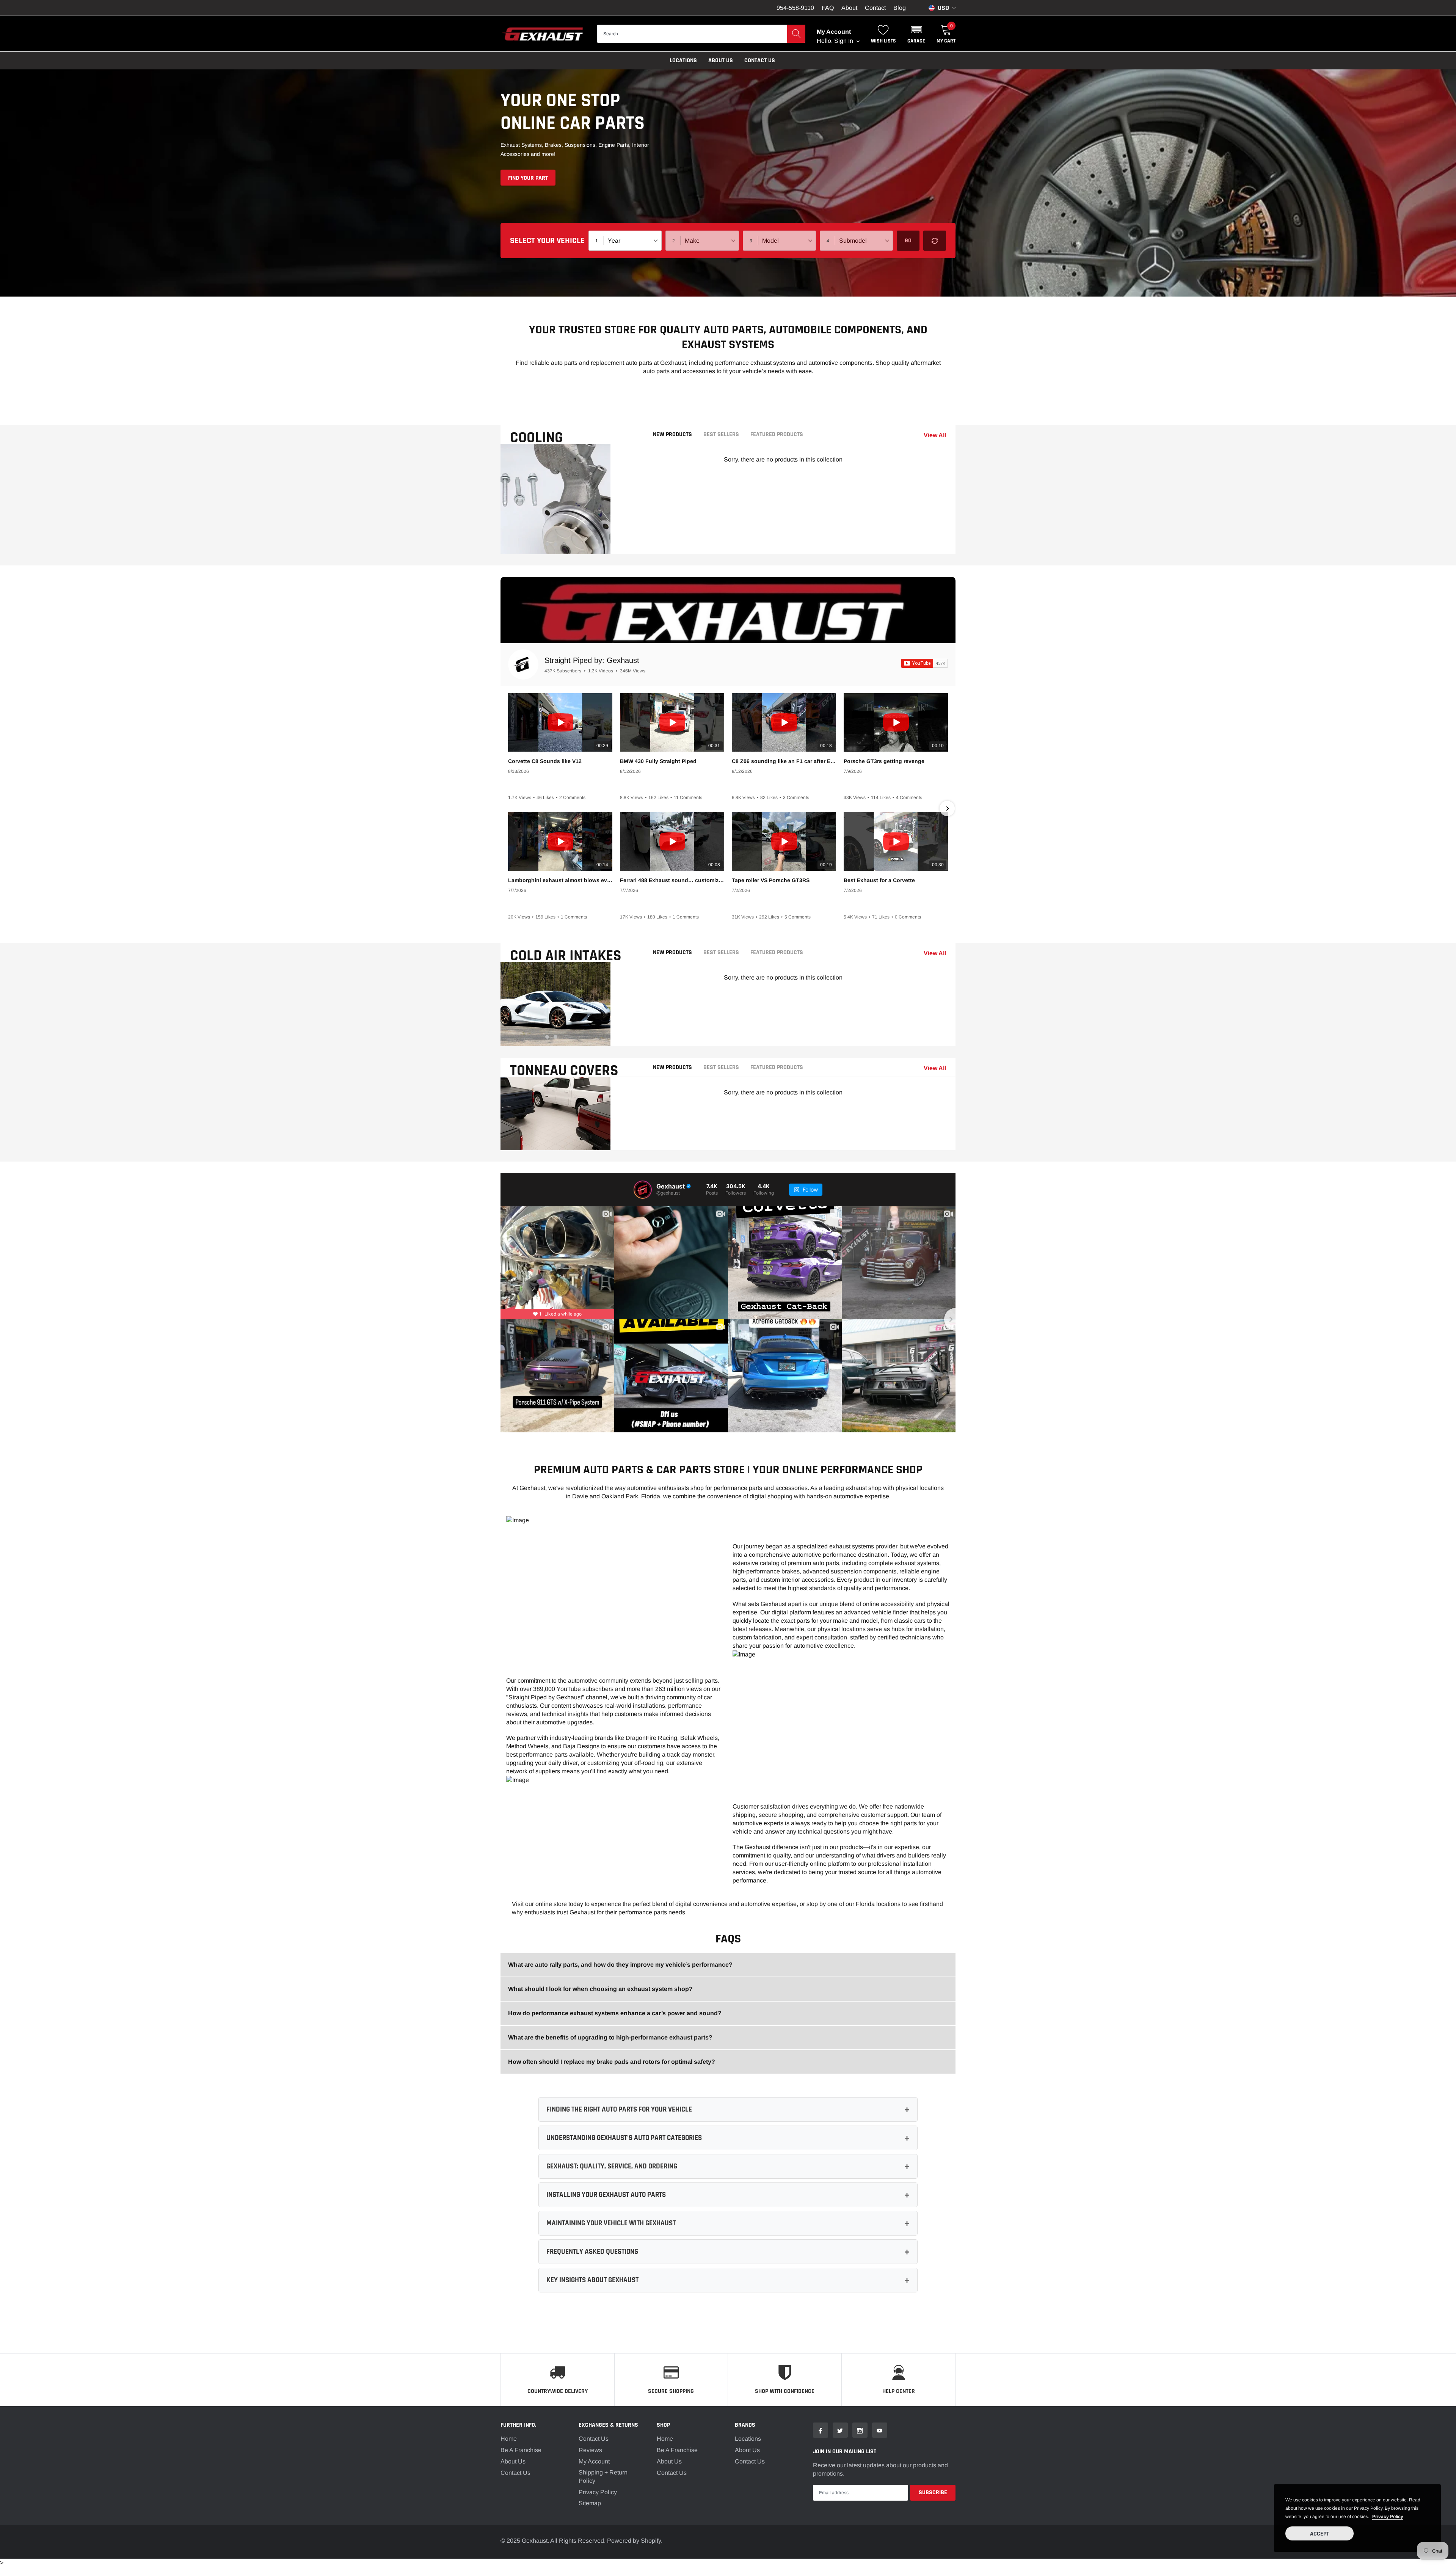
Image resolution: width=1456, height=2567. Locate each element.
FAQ (828, 8)
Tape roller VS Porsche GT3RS (771, 880)
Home (509, 2439)
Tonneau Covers (564, 1071)
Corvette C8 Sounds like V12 (545, 761)
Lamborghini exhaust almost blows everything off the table (560, 880)
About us (721, 60)
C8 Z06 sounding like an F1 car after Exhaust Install (784, 761)
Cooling (537, 438)
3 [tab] (564, 544)
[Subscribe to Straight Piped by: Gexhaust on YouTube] (925, 663)
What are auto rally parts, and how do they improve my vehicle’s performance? (620, 1965)
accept (1319, 2534)
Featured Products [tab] (777, 435)
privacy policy (1388, 2517)
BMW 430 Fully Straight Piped (658, 761)
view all (935, 435)
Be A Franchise (521, 2450)
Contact (875, 8)
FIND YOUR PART (528, 178)
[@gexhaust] (643, 1190)
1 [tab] (547, 544)
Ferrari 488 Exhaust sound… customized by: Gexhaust (672, 880)
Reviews (590, 2450)
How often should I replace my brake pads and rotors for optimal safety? (612, 2062)
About (849, 8)
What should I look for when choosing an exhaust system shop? (600, 1989)
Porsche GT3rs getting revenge (884, 761)
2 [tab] (555, 544)
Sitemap (590, 2503)
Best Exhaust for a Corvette (879, 880)
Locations (683, 60)
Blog (900, 8)
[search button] (796, 34)
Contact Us (760, 60)
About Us (513, 2461)
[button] (916, 34)
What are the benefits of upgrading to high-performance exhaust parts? (610, 2037)
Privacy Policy (598, 2492)
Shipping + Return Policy (603, 2477)
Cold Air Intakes (566, 956)
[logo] (543, 34)
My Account (594, 2461)
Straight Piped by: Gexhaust (592, 660)
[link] (821, 2430)
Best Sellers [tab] (721, 435)
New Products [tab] (672, 435)
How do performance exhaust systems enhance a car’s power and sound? (615, 2013)
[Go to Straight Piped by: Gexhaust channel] (523, 664)
